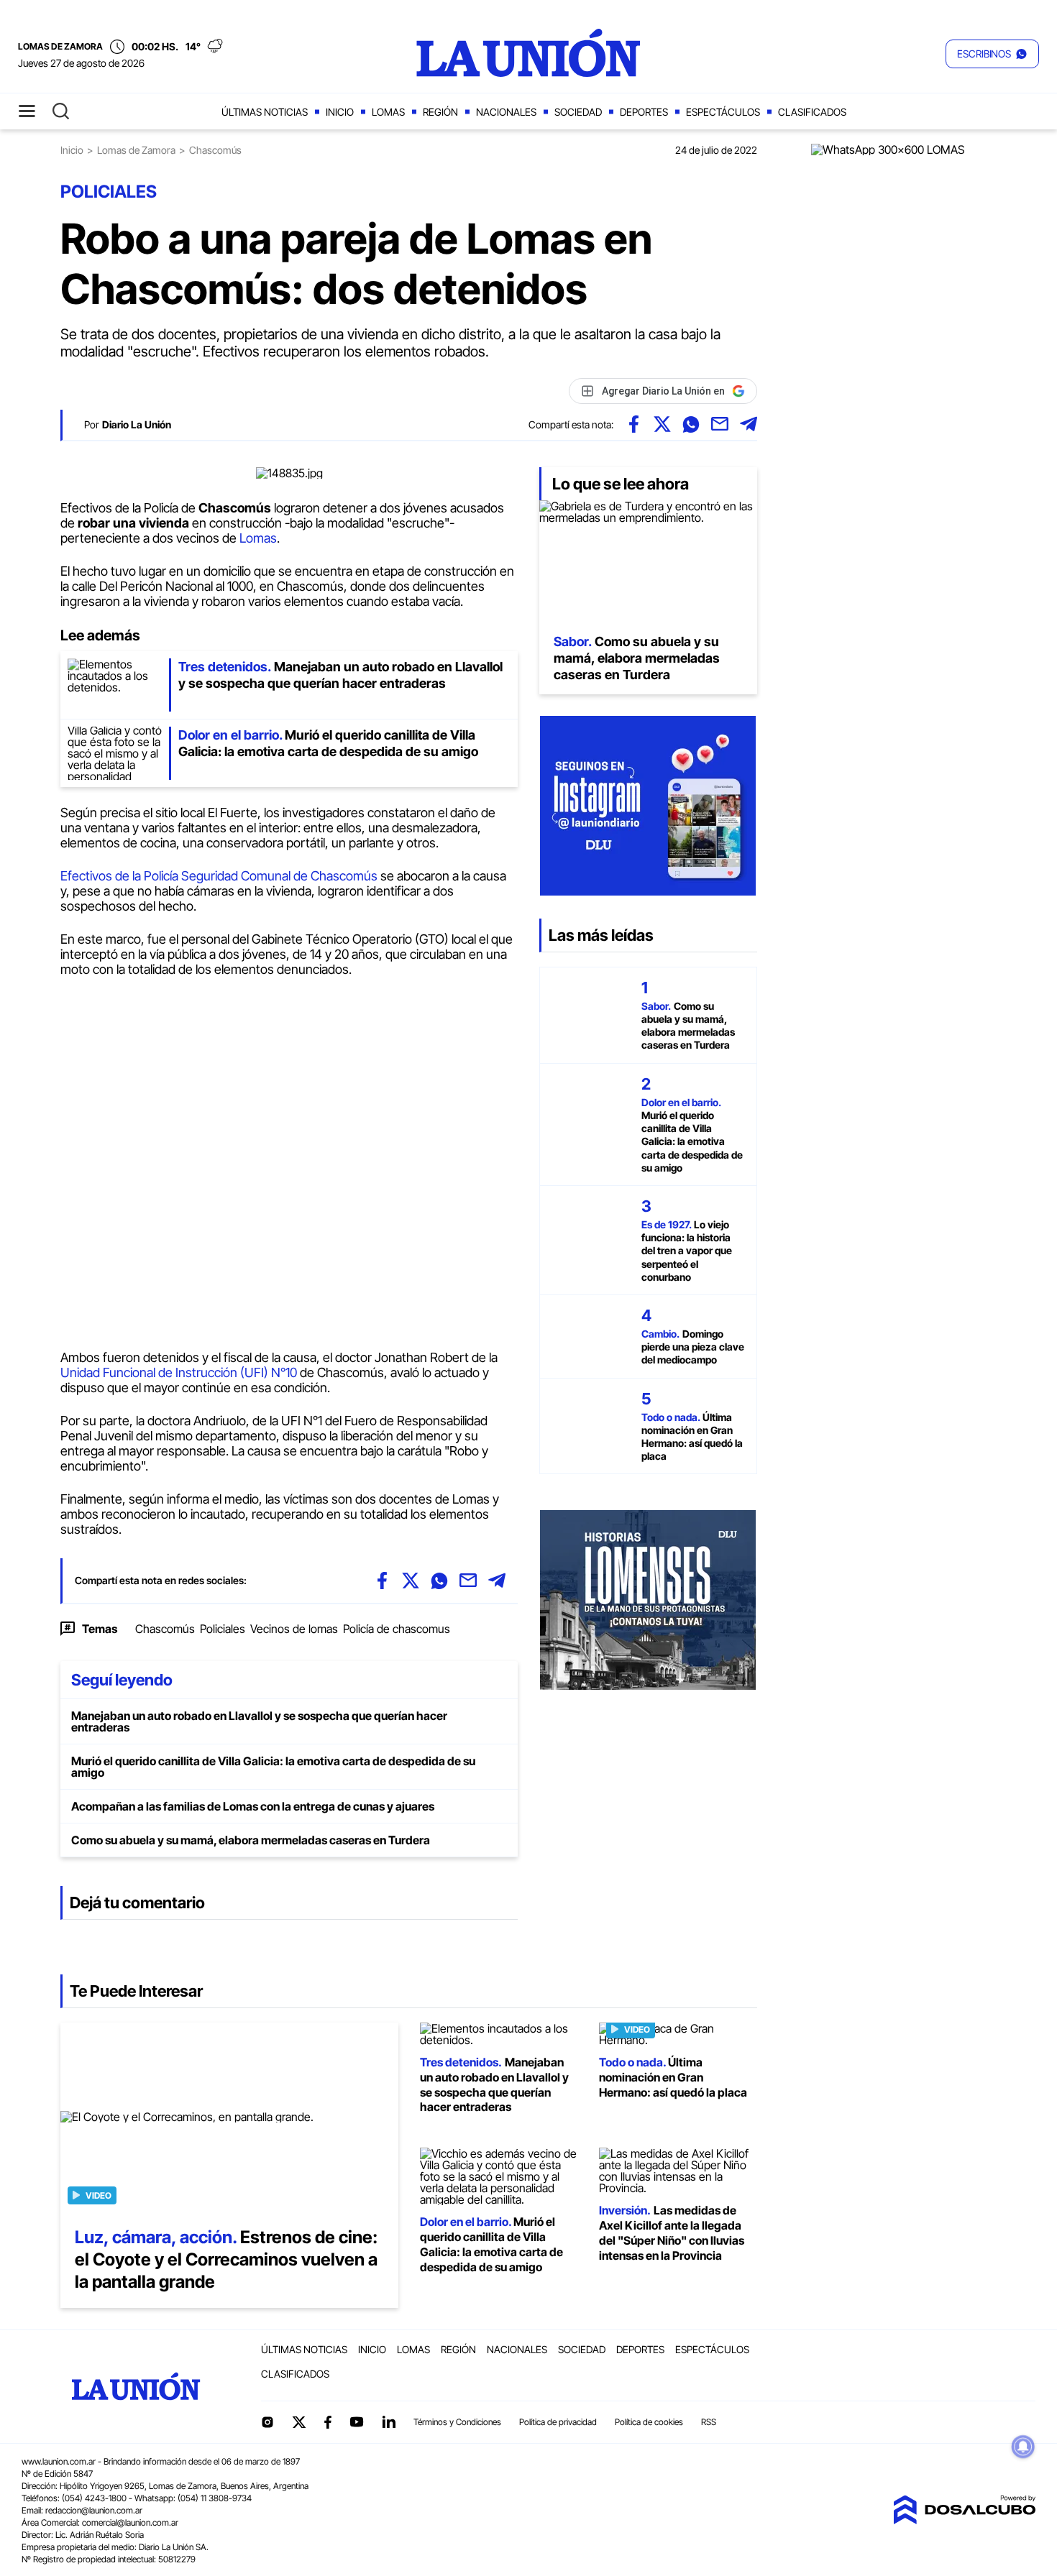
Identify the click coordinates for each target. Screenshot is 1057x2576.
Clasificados (812, 112)
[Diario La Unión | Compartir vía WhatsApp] (691, 424)
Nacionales (506, 112)
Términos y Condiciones (457, 2422)
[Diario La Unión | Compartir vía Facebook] (633, 424)
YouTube (357, 2422)
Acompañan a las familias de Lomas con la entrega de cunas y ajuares (253, 1806)
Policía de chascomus (397, 1629)
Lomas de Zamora (136, 150)
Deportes (644, 112)
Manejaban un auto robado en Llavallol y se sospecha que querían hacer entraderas (259, 1721)
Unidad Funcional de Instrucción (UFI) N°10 (179, 1372)
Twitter (299, 2422)
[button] (992, 54)
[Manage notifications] (1023, 2447)
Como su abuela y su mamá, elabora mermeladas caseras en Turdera (251, 1840)
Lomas (388, 112)
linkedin (388, 2422)
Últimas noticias (265, 112)
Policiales (223, 1629)
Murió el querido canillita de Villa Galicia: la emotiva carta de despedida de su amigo (273, 1767)
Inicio (340, 112)
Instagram (267, 2422)
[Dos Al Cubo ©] (964, 2520)
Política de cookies (649, 2422)
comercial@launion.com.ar (130, 2522)
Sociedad (578, 112)
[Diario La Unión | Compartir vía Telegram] (749, 424)
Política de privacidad (558, 2422)
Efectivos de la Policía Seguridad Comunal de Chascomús (220, 876)
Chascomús (165, 1629)
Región (440, 112)
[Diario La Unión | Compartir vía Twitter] (662, 424)
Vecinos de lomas (294, 1629)
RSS (709, 2422)
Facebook (328, 2422)
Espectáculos (723, 112)
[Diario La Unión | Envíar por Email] (720, 424)
